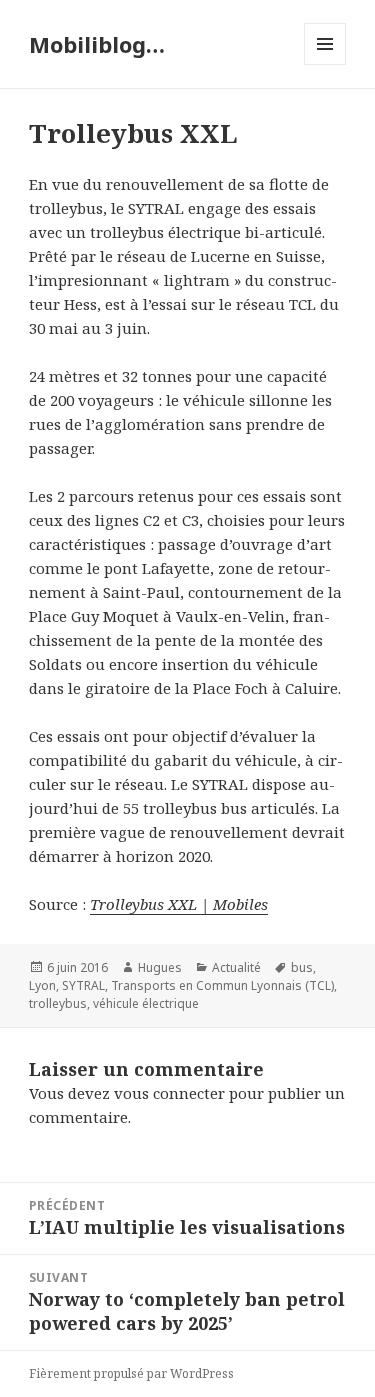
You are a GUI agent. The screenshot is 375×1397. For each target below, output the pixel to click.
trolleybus (58, 1003)
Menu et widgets (325, 64)
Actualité (236, 967)
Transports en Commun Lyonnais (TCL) (222, 985)
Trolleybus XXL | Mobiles (179, 904)
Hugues (160, 967)
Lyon (42, 985)
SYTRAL (83, 985)
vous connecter (169, 1093)
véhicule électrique (146, 1003)
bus (302, 967)
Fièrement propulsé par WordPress (131, 1373)
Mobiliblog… (97, 44)
